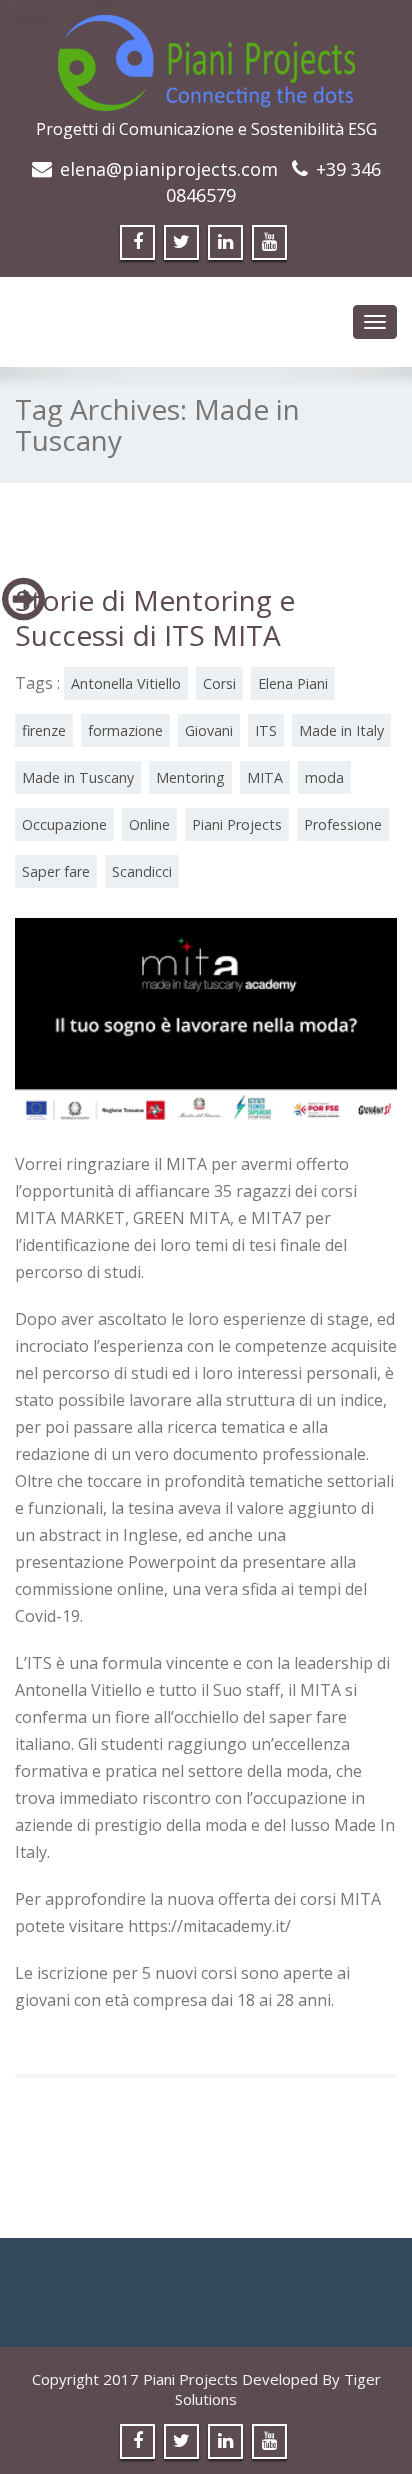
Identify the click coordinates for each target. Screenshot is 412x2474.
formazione (125, 730)
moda (324, 777)
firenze (44, 730)
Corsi (219, 683)
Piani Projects (237, 824)
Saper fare (56, 871)
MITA (265, 777)
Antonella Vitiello (126, 683)
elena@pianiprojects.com (169, 169)
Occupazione (64, 824)
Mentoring (190, 777)
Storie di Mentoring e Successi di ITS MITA (155, 617)
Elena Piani (293, 683)
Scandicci (142, 871)
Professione (343, 824)
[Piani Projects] (206, 57)
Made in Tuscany (78, 777)
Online (149, 824)
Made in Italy (341, 730)
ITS (266, 730)
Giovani (209, 730)
